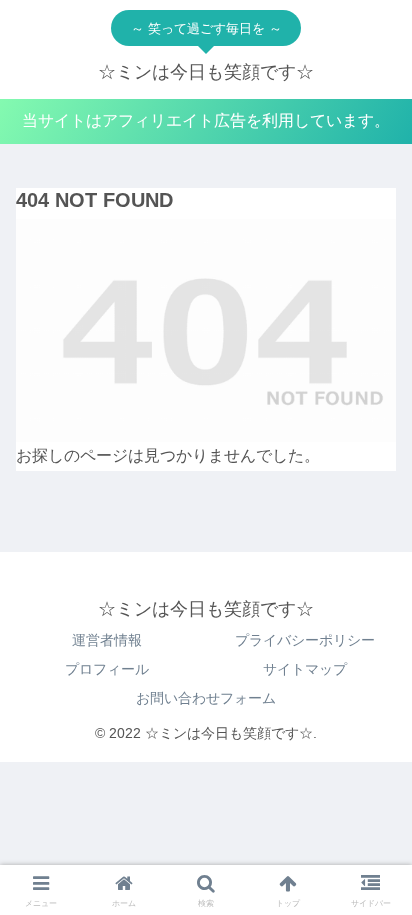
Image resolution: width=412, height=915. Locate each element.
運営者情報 (107, 640)
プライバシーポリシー (305, 640)
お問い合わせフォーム (206, 698)
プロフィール (107, 669)
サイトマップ (305, 669)
